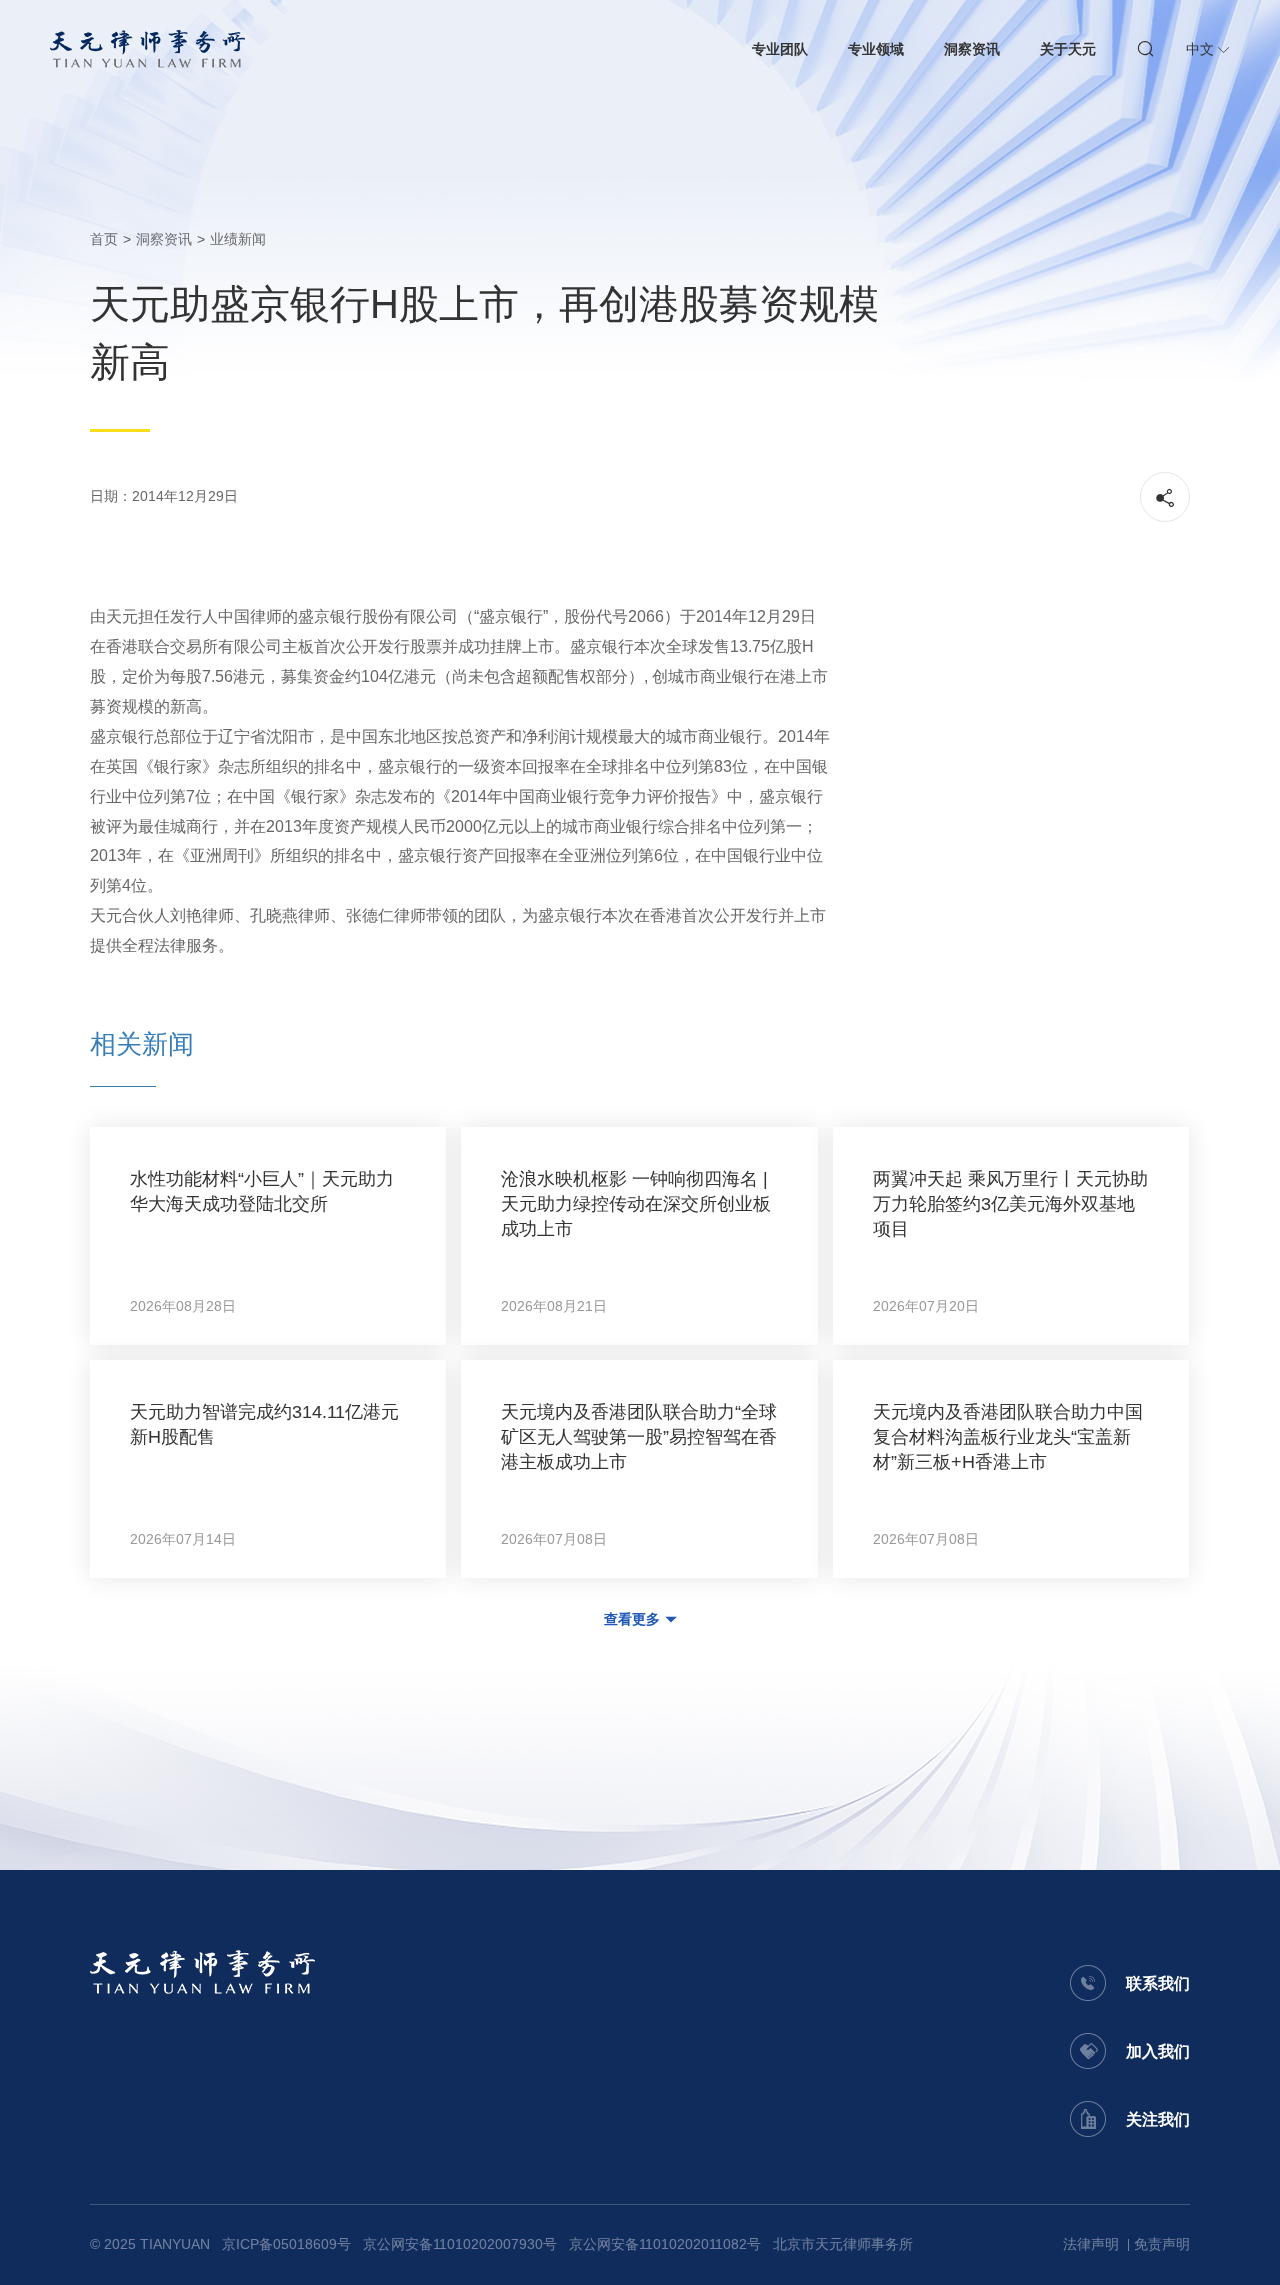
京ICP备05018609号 (286, 2244)
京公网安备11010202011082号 (665, 2244)
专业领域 (876, 49)
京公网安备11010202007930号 (460, 2244)
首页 (104, 239)
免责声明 (1162, 2244)
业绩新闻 (238, 239)
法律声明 (1091, 2244)
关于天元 (1068, 49)
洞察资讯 (972, 49)
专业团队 (780, 49)
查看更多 (632, 1619)
